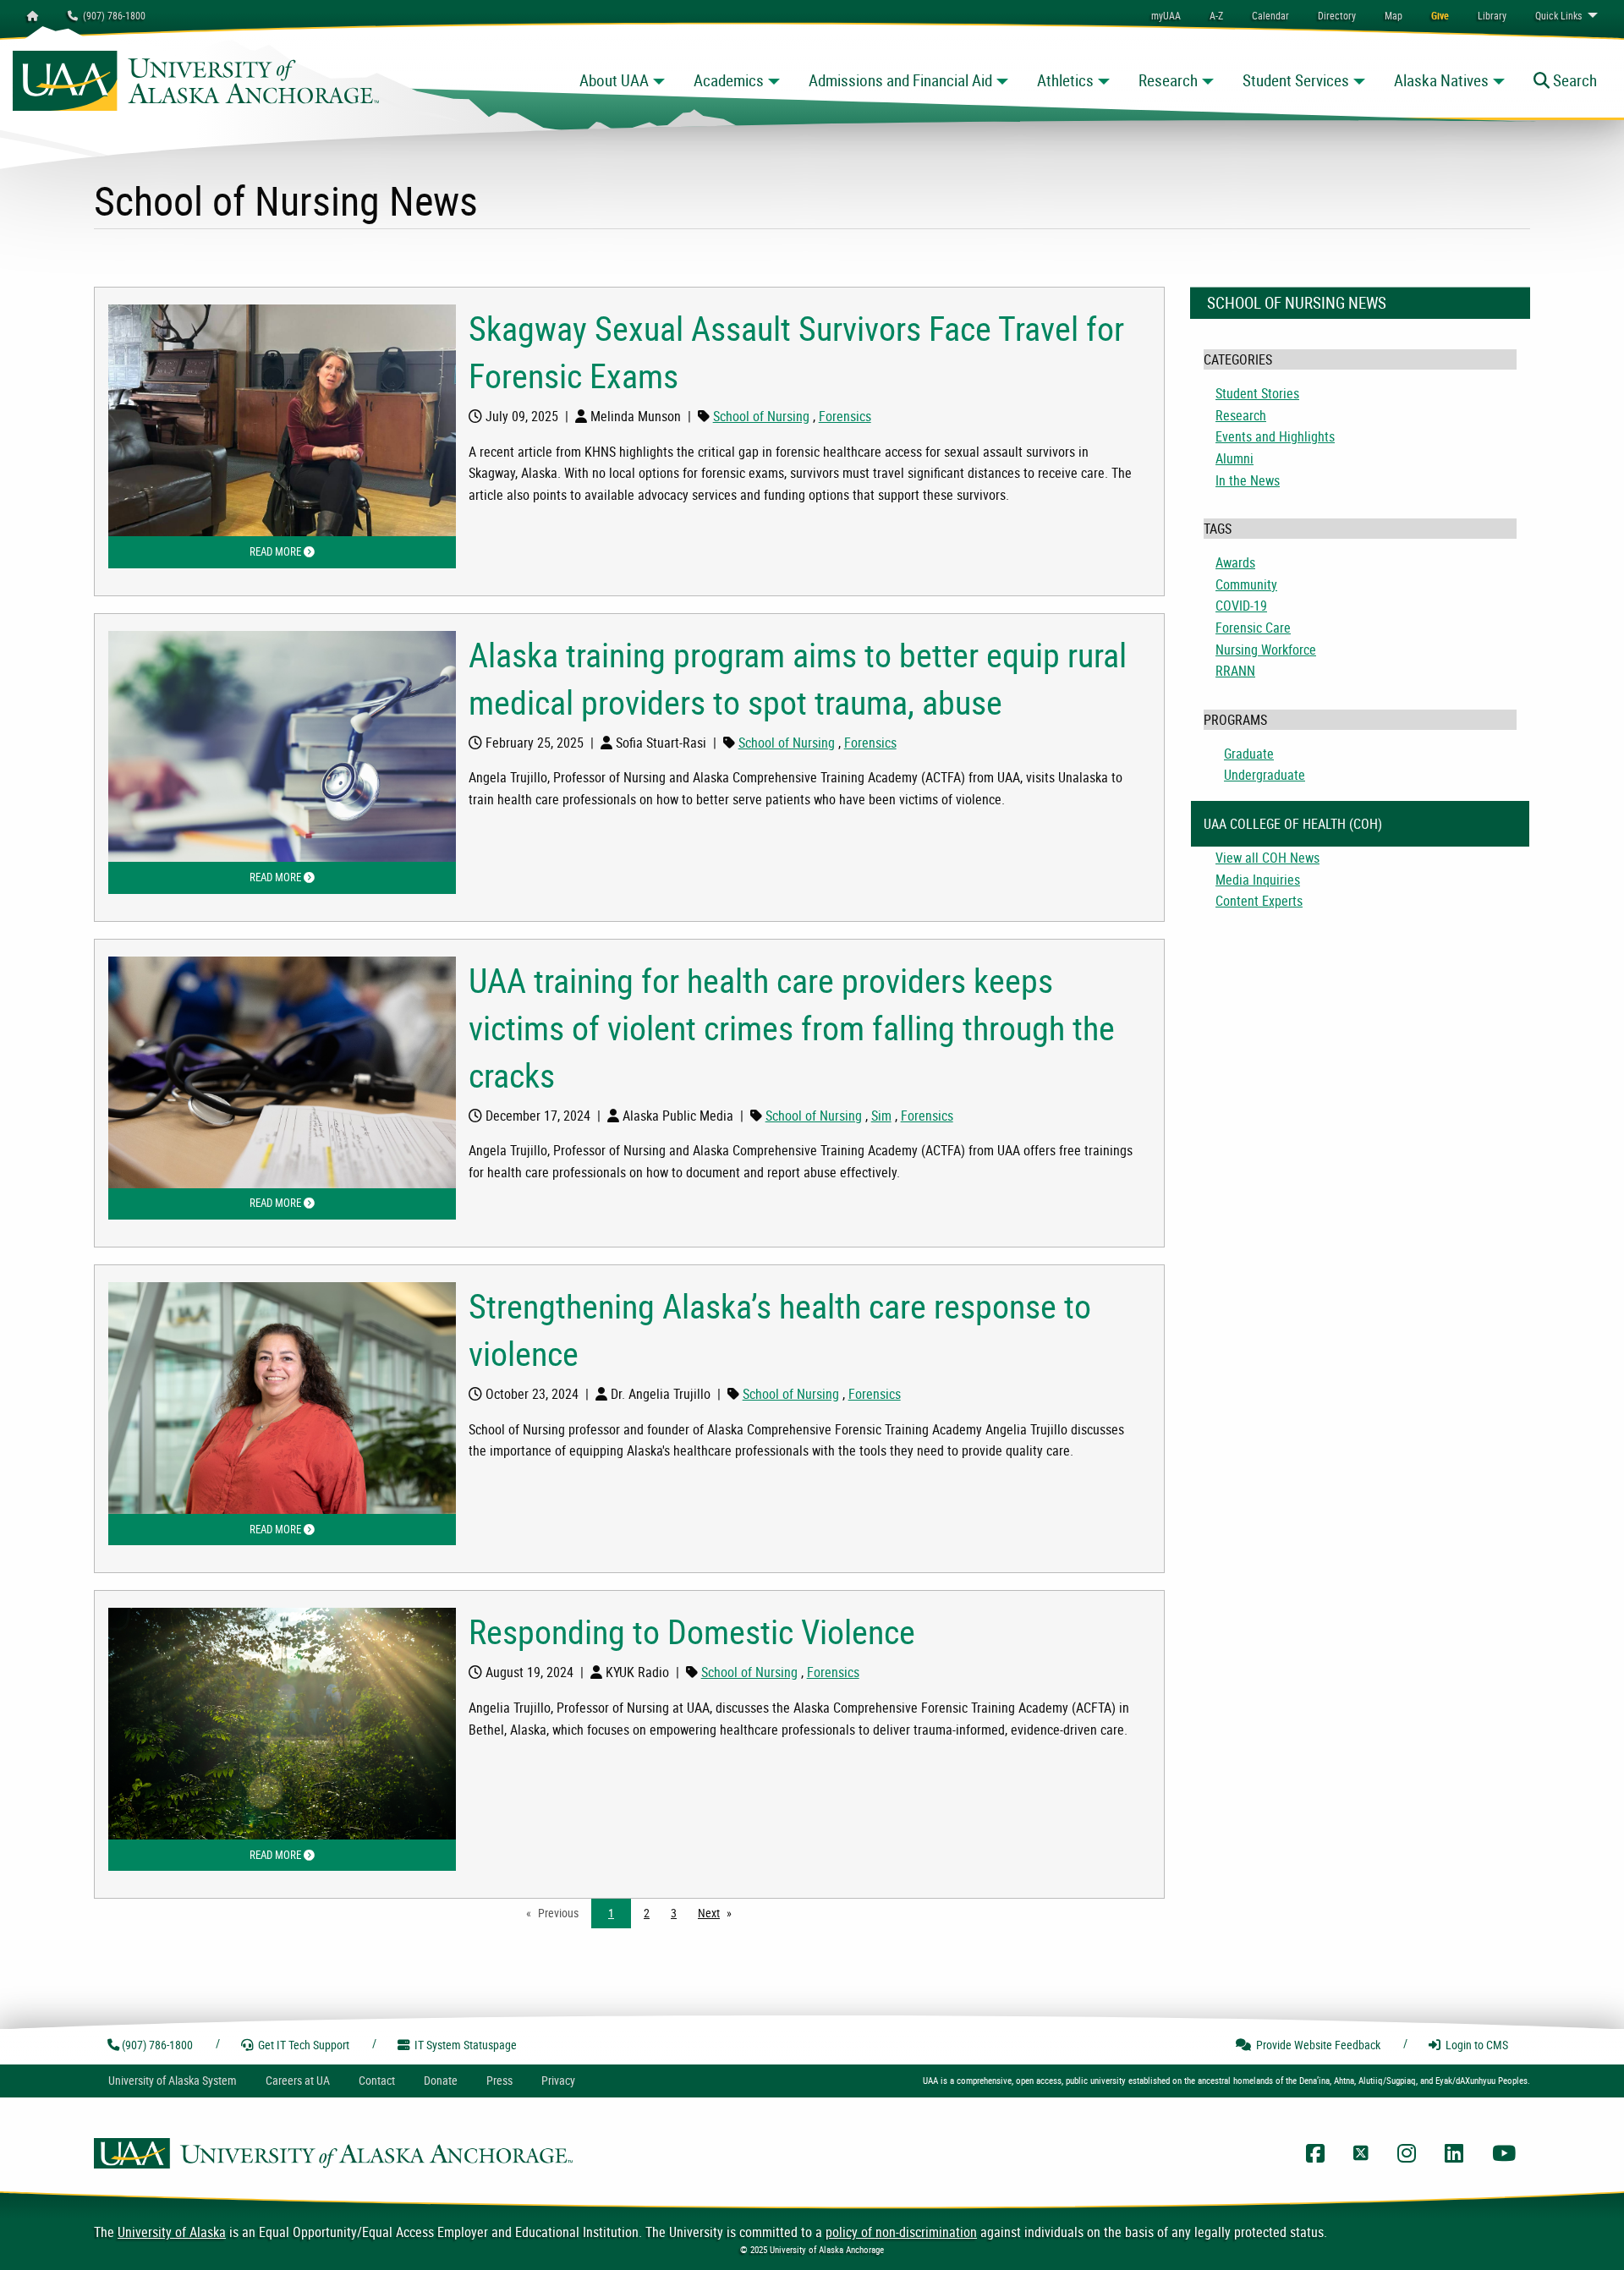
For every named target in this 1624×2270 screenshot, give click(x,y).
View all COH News (1267, 858)
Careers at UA (298, 2080)
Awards (1235, 562)
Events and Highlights (1275, 436)
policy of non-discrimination (901, 2232)
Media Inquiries (1258, 880)
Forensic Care (1253, 628)
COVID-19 (1241, 606)
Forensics (845, 416)
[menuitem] (1270, 15)
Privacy (558, 2080)
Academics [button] (729, 80)
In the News (1248, 480)
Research (1241, 415)
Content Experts (1259, 901)
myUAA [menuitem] (1166, 15)
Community (1246, 584)
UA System (173, 2080)
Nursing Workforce (1266, 650)
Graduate (1249, 754)
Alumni (1234, 458)
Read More (353, 551)
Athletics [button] (1065, 80)
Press (499, 2080)
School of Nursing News (1297, 303)
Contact (377, 2080)
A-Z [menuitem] (1216, 15)
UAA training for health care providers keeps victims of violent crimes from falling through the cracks (792, 1028)
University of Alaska (172, 2232)
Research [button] (1168, 80)
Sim (881, 1116)
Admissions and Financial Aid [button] (900, 80)
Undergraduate (1265, 775)
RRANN (1235, 671)
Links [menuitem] (1558, 15)
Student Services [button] (1296, 80)
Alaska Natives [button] (1441, 80)
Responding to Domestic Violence (692, 1631)
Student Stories (1257, 393)
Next (719, 1913)
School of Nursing (761, 416)
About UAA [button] (614, 80)
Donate (441, 2080)
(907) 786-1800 (112, 15)
